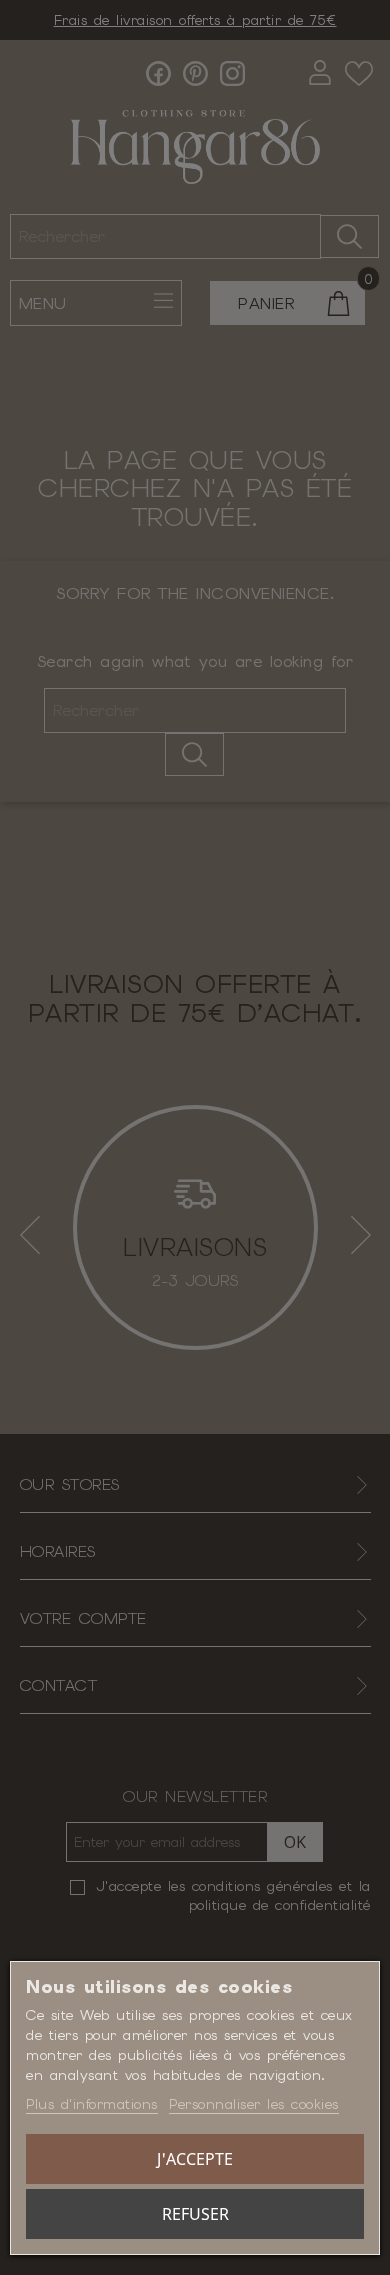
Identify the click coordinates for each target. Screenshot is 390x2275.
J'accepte (195, 2159)
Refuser (195, 2214)
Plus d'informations (92, 2104)
